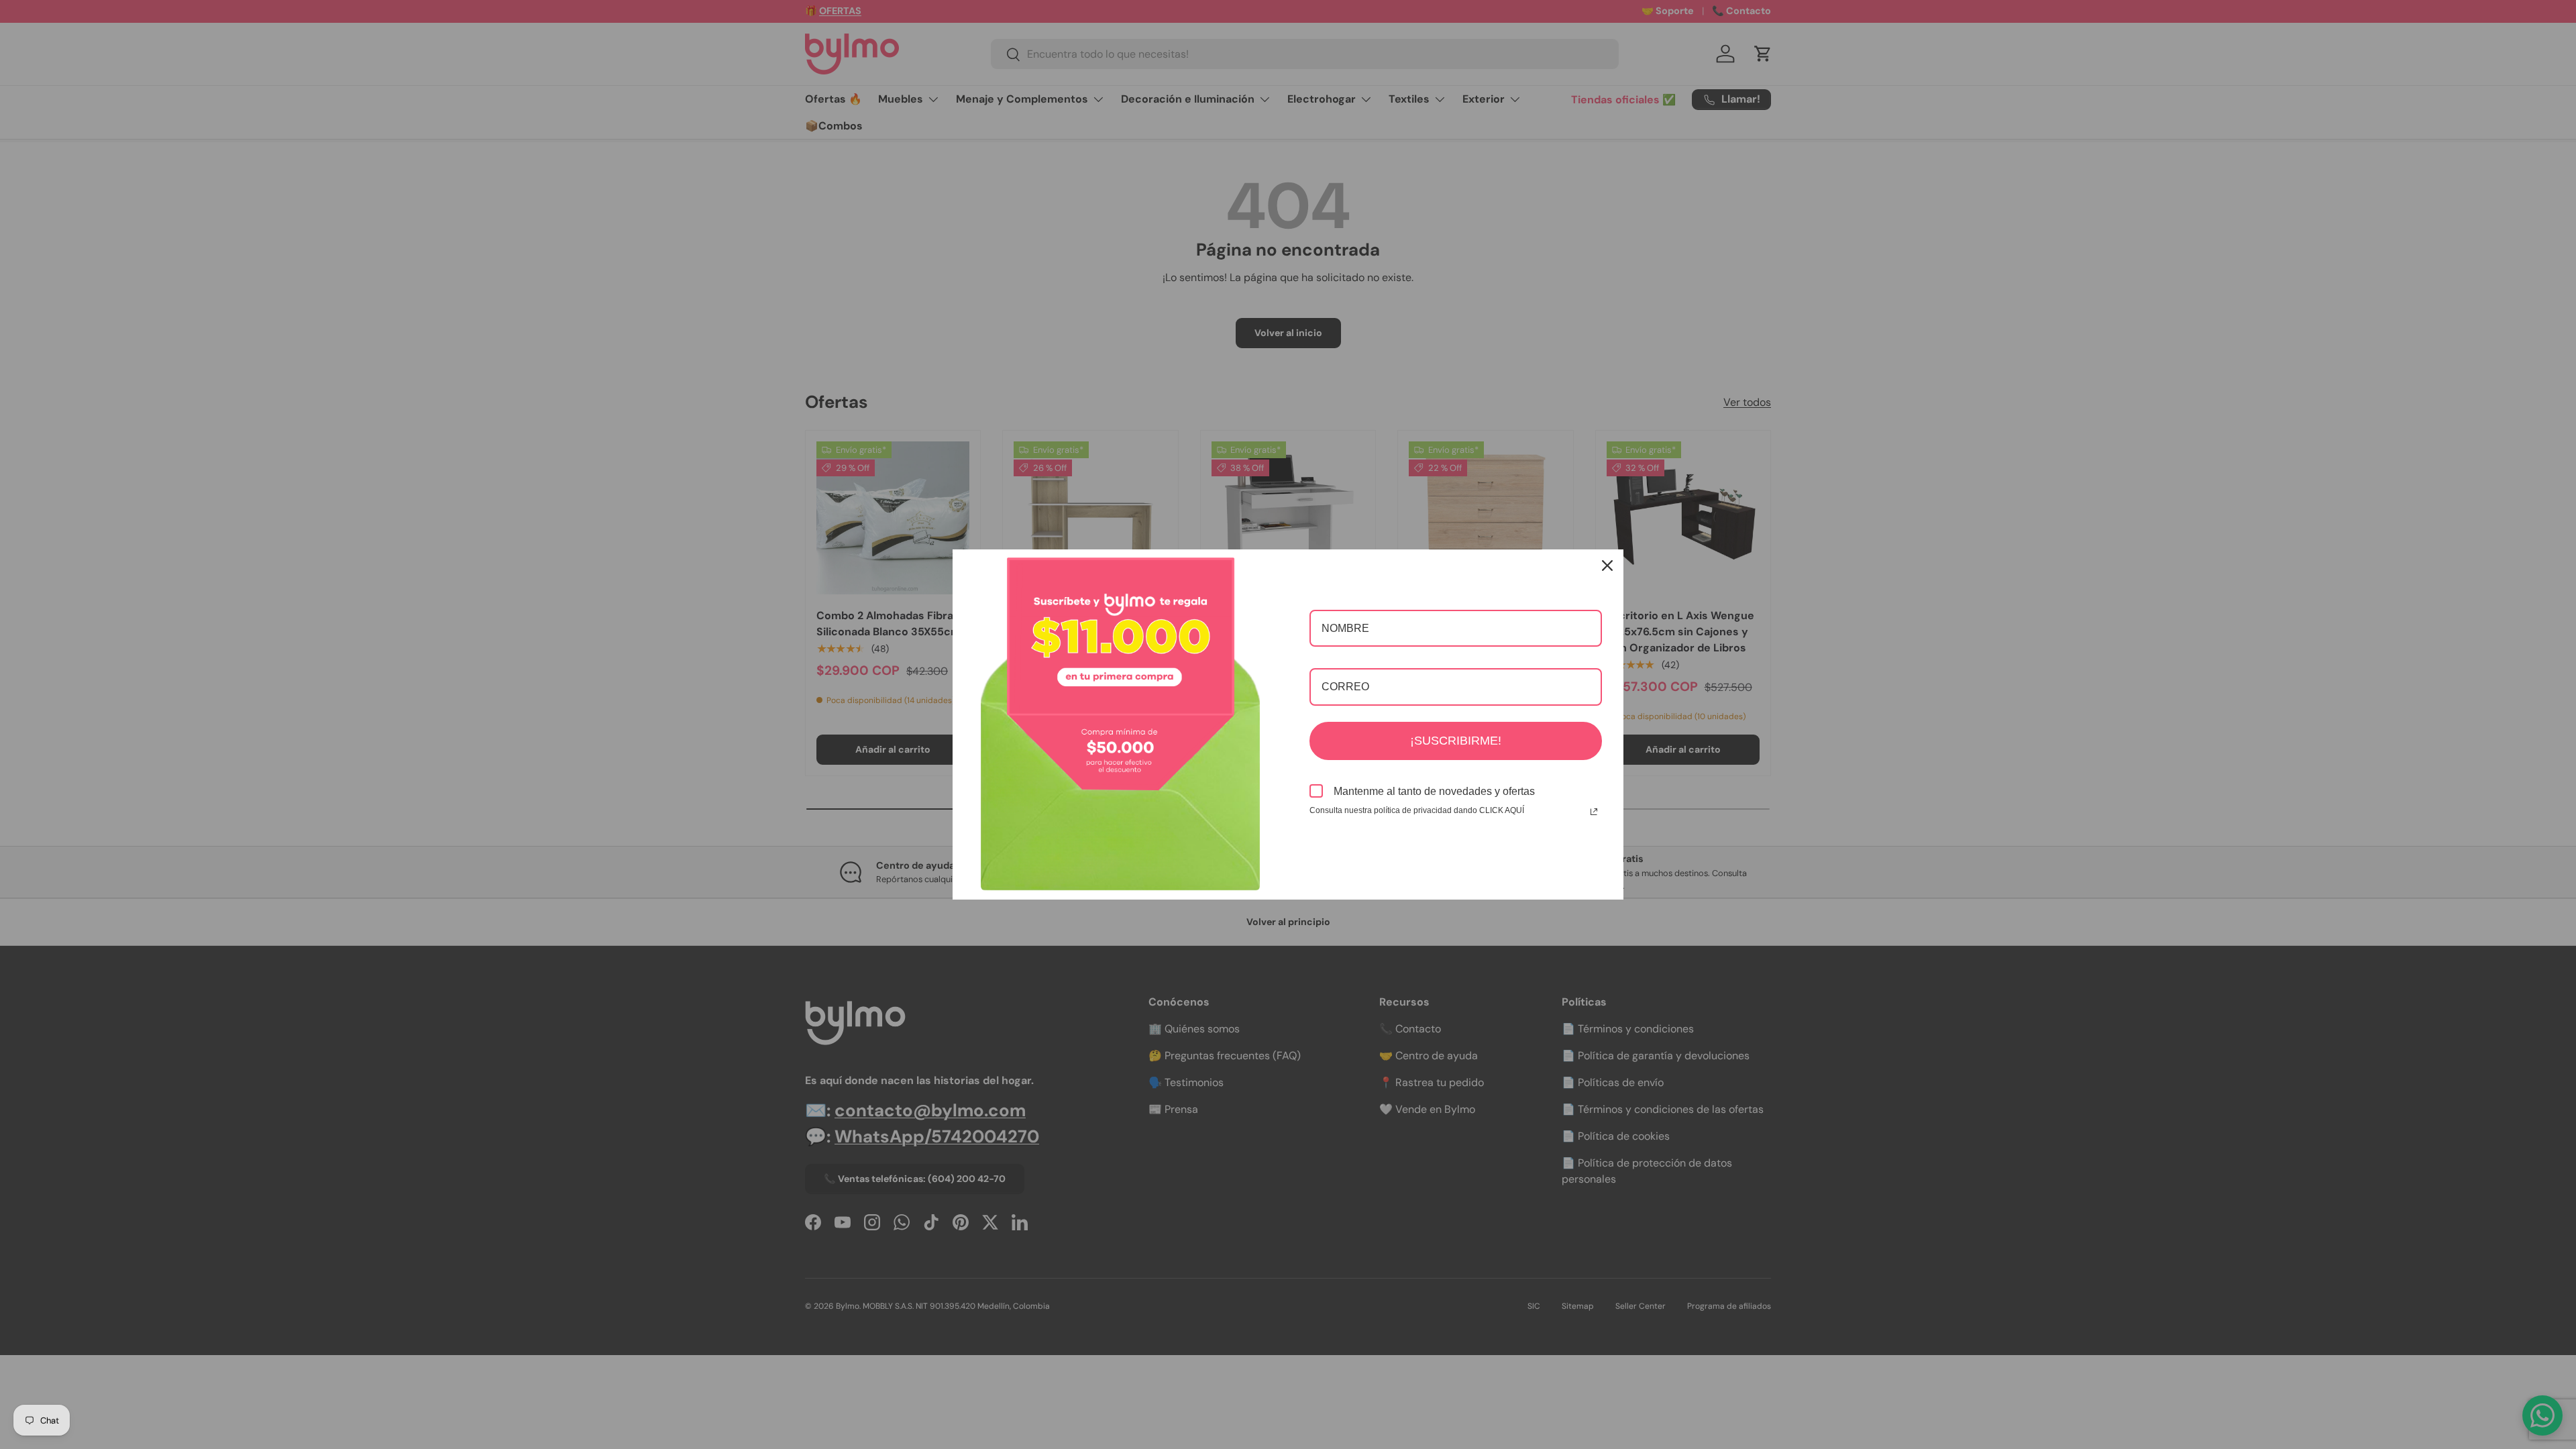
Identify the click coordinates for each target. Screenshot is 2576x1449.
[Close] (1607, 566)
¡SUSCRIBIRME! (1456, 741)
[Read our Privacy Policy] (1594, 812)
